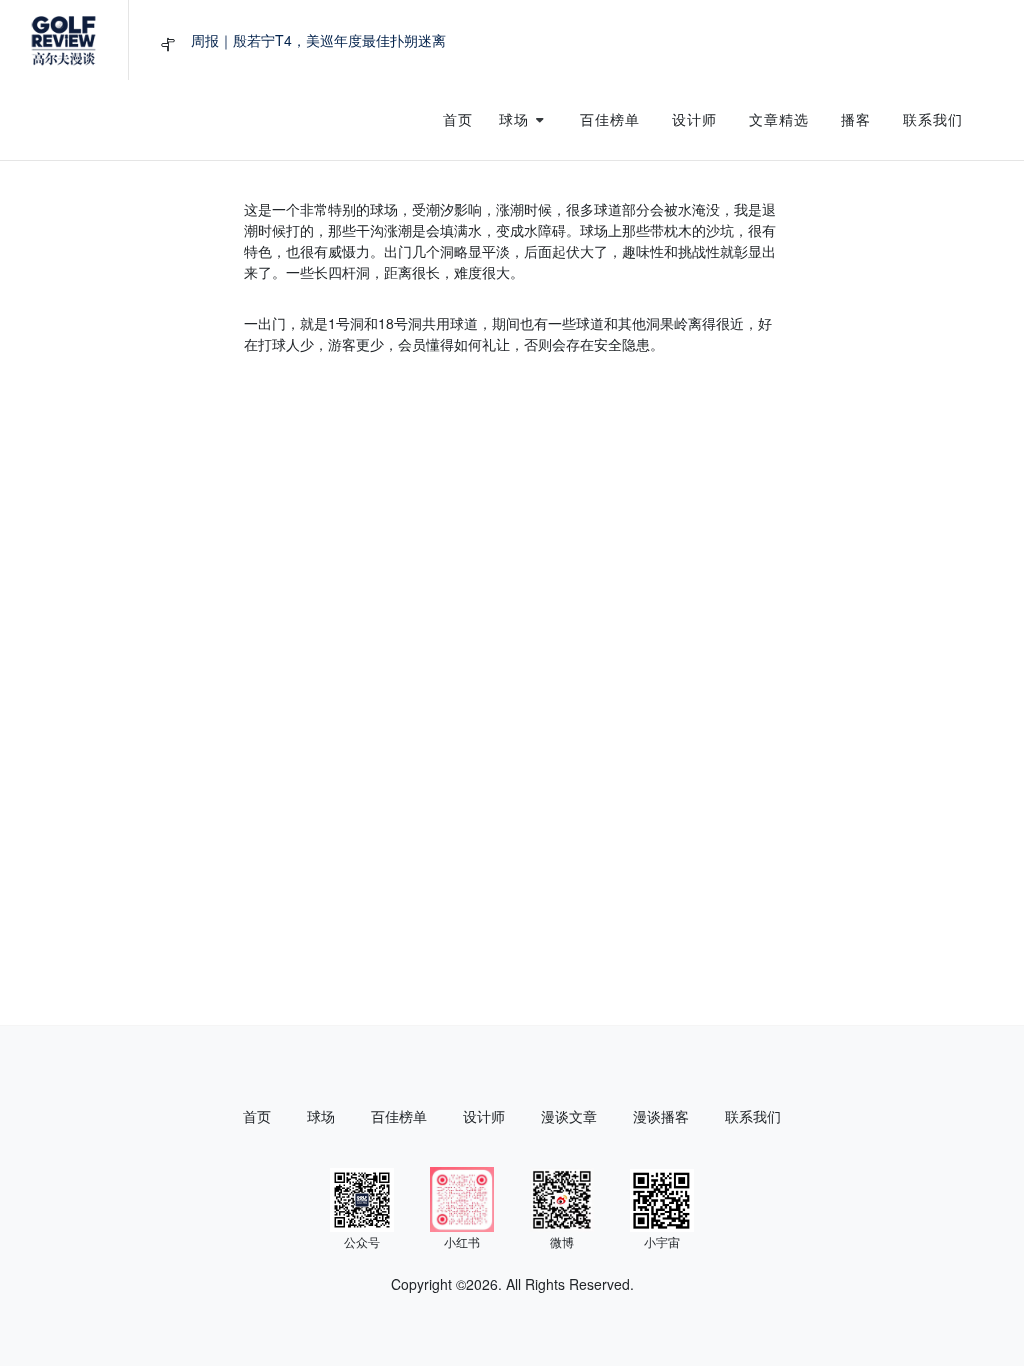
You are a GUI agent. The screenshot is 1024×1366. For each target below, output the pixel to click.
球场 (321, 1116)
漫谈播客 (661, 1116)
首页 (257, 1116)
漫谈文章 (569, 1116)
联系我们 (753, 1116)
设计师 (484, 1116)
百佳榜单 (399, 1116)
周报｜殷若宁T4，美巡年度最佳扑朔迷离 (318, 40)
